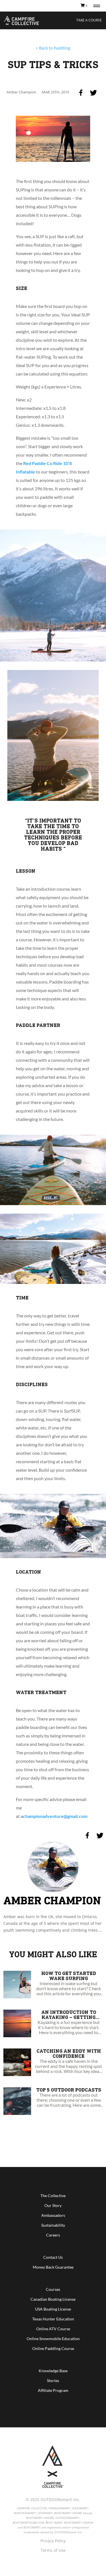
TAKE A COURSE (89, 20)
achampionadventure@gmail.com (54, 1816)
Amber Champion (52, 1900)
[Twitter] (93, 93)
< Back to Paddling (53, 48)
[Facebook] (81, 93)
